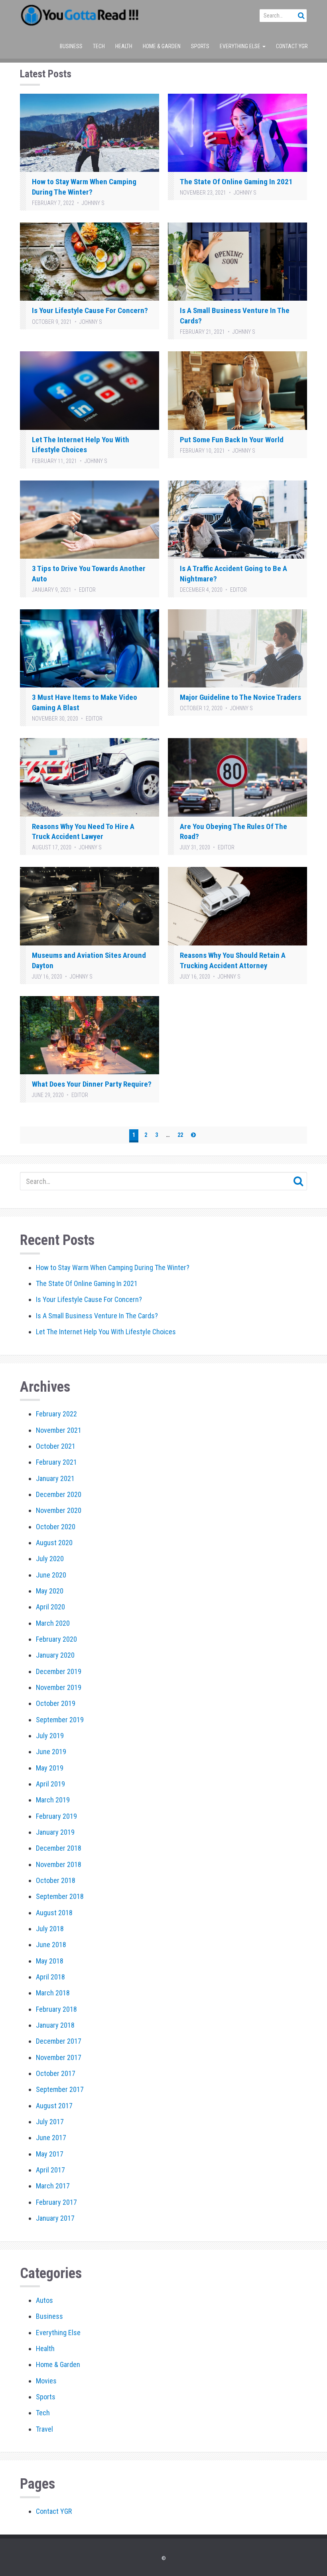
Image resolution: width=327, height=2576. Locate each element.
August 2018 (54, 1913)
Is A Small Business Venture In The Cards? (97, 1316)
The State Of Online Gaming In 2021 (236, 182)
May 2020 (50, 1591)
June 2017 (51, 2138)
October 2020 (56, 1527)
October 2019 (56, 1703)
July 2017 (50, 2122)
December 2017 (59, 2041)
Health (124, 46)
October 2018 (56, 1880)
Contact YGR (292, 46)
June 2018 (51, 1945)
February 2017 (56, 2202)
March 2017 (53, 2186)
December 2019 (59, 1671)
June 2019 (51, 1752)
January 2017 (55, 2218)
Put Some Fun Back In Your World (232, 440)
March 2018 (53, 1993)
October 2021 (56, 1446)
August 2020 (54, 1543)
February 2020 (56, 1639)
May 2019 (50, 1768)
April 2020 (50, 1607)
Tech (99, 46)
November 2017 (59, 2057)
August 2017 (54, 2106)
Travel (44, 2429)
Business (71, 46)
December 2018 (59, 1848)
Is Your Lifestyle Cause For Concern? (90, 310)
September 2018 (60, 1896)
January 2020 (55, 1655)
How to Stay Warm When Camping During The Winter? (113, 1267)
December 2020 (59, 1494)
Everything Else (241, 46)
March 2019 (53, 1800)
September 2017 (60, 2089)
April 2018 (50, 1977)
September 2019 (60, 1720)
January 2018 (55, 2025)
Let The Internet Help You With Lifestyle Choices (106, 1332)
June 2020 (51, 1575)
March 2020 (53, 1623)
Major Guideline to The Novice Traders (240, 697)
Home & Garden (162, 46)
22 (180, 1135)
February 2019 (56, 1816)
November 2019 (59, 1687)
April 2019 (50, 1784)
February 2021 (56, 1462)
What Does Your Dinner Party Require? (92, 1084)
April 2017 (50, 2170)
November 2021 (59, 1430)
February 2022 (56, 1414)
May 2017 (50, 2154)
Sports (200, 46)
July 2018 (50, 1929)
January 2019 (55, 1832)
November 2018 (59, 1864)
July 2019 (50, 1736)
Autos (44, 2300)
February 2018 (56, 2009)
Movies (46, 2381)
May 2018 (50, 1961)
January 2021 (55, 1478)
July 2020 (50, 1559)
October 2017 (56, 2073)
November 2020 (59, 1510)
